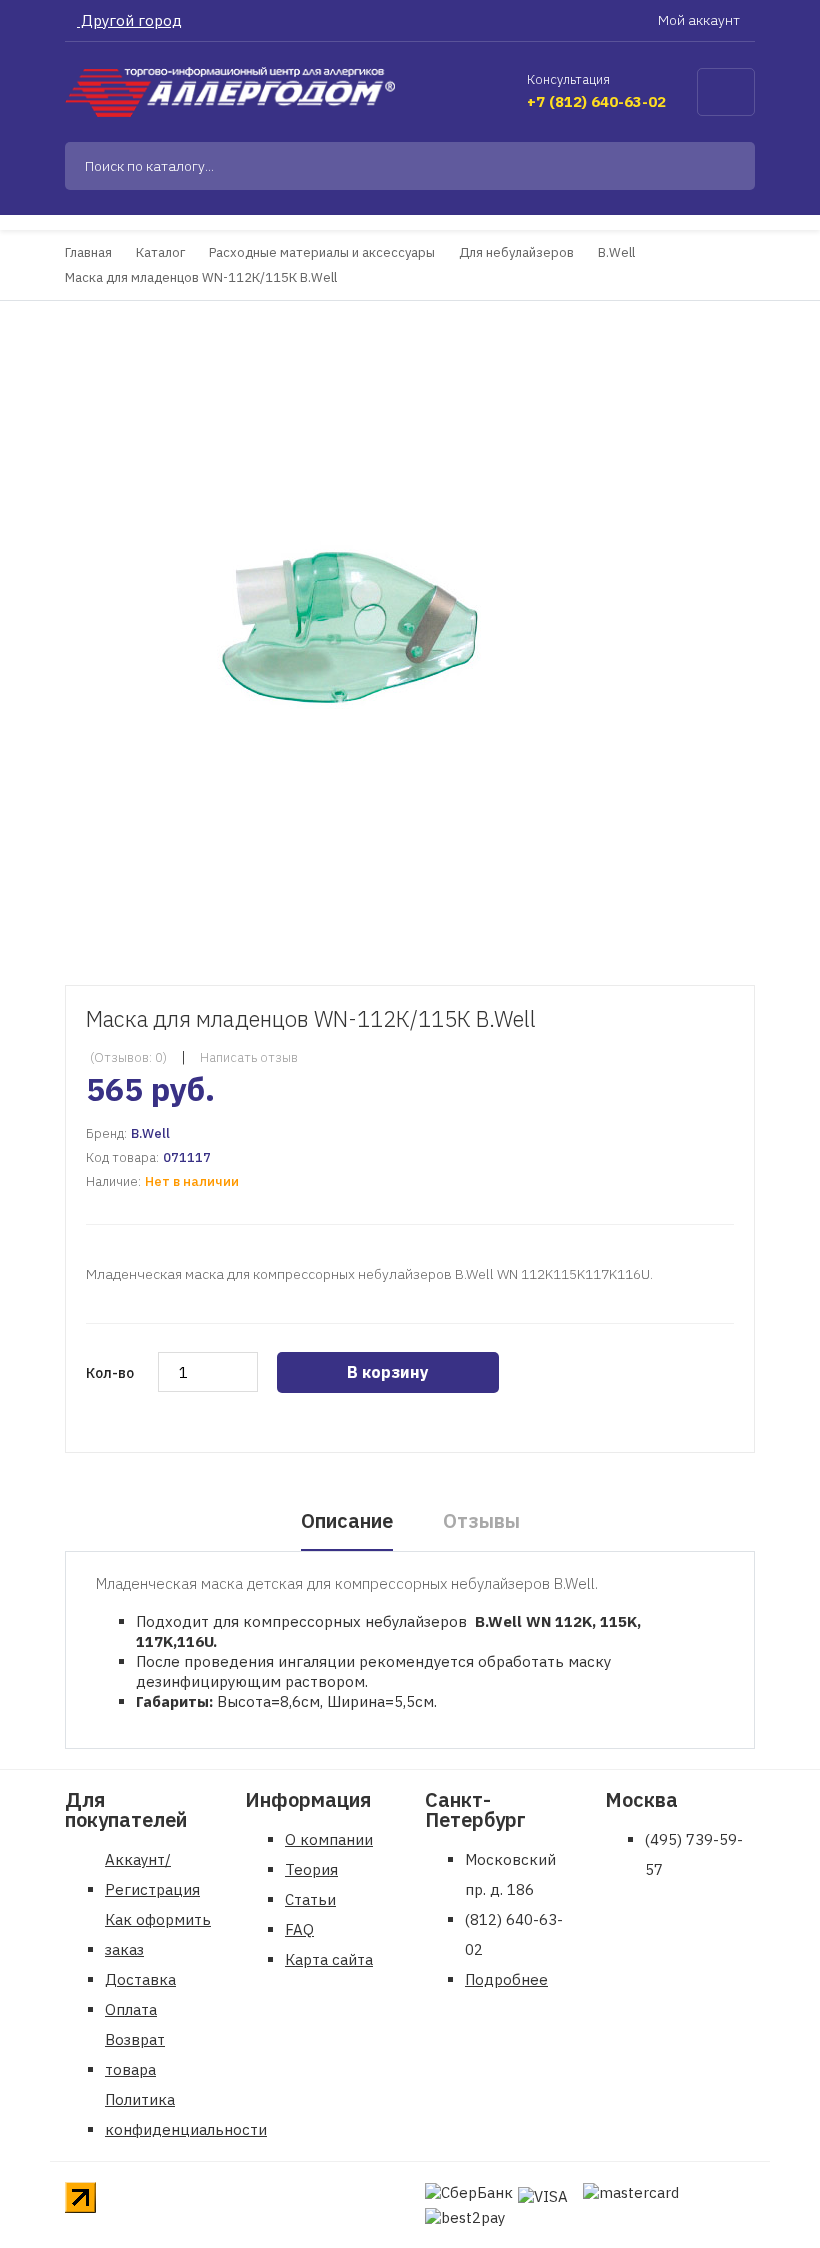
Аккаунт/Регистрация (152, 1874)
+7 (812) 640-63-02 (596, 101)
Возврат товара (135, 2054)
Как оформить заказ (158, 1934)
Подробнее (506, 1979)
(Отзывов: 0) (128, 1057)
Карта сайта (329, 1959)
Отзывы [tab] (481, 1520)
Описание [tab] (347, 1520)
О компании (329, 1839)
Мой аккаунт (700, 20)
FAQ (299, 1929)
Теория (311, 1869)
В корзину (388, 1372)
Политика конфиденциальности (186, 2114)
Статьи (310, 1899)
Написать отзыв (249, 1057)
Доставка (140, 1979)
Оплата (131, 2009)
